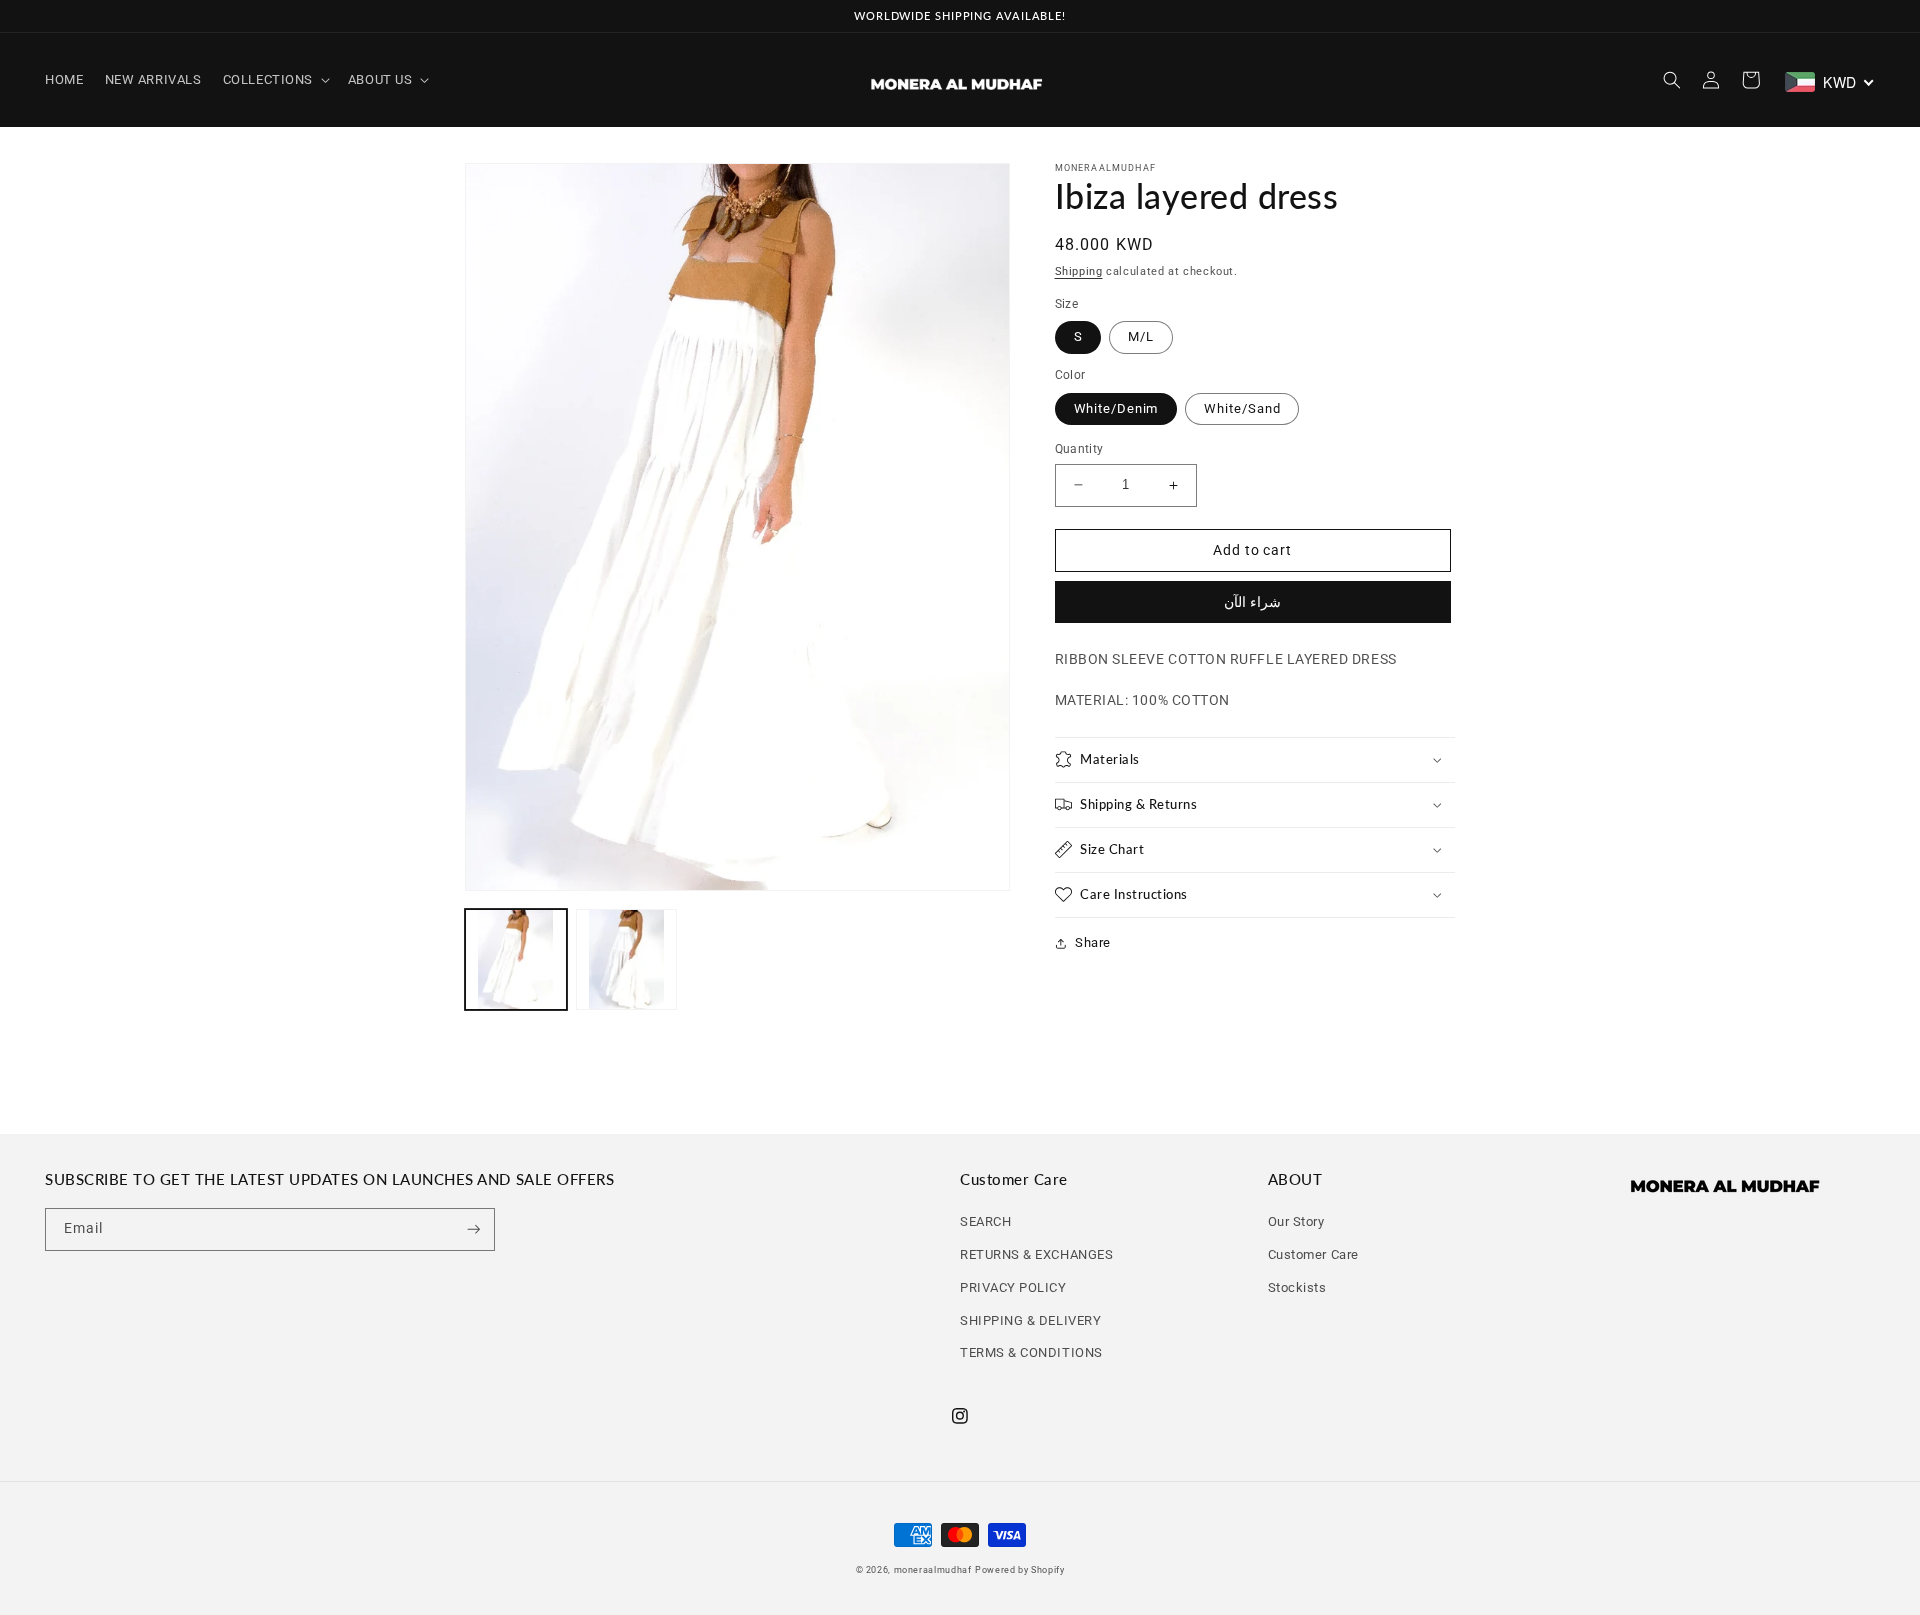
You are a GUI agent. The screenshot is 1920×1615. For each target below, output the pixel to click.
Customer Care (1313, 1254)
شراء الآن (1252, 602)
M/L (1141, 336)
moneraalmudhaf (933, 1570)
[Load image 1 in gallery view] (516, 960)
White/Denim (1116, 408)
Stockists (1297, 1287)
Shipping (1079, 271)
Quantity (1079, 449)
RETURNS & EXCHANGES (1036, 1254)
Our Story (1296, 1221)
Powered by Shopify (1019, 1570)
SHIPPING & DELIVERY (1030, 1320)
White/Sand (1242, 408)
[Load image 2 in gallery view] (627, 960)
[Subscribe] (474, 1229)
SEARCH (985, 1221)
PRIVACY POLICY (1013, 1287)
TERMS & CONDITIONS (1031, 1352)
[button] (274, 80)
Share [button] (1093, 942)
